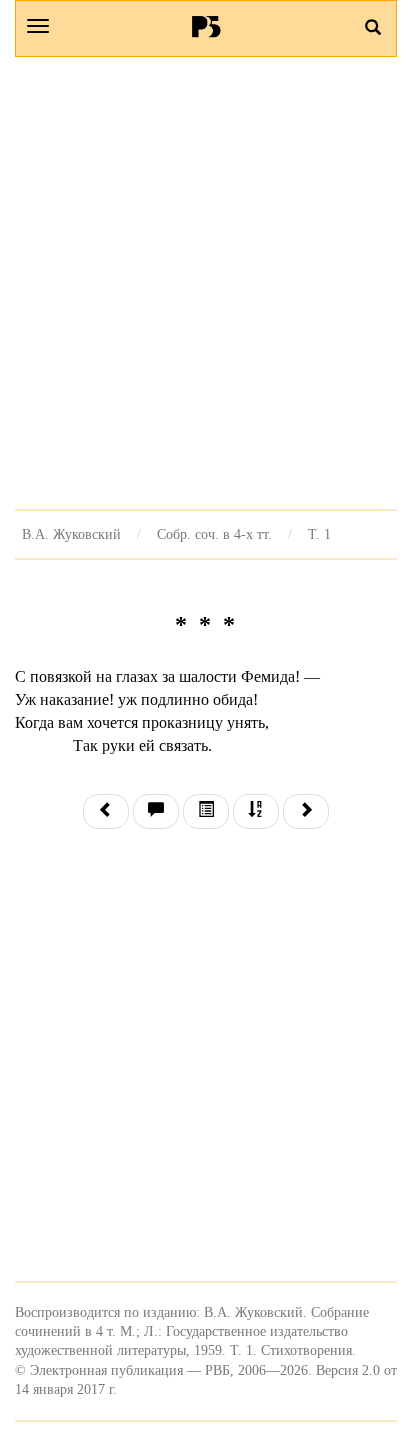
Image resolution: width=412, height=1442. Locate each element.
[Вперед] (306, 811)
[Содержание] (206, 811)
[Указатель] (256, 811)
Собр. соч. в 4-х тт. (214, 534)
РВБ (206, 26)
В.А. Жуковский (71, 534)
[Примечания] (156, 811)
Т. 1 (319, 534)
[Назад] (106, 811)
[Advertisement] (206, 283)
